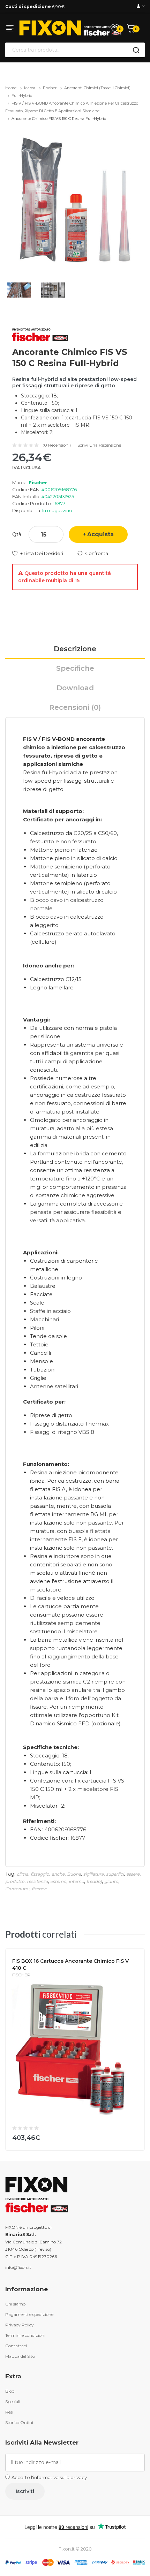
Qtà (17, 534)
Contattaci (16, 2346)
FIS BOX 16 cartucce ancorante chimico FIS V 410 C (70, 1965)
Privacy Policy (20, 2325)
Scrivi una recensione (99, 445)
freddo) (94, 1881)
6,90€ (35, 6)
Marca (30, 88)
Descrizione (75, 649)
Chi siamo (15, 2304)
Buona (74, 1874)
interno (76, 1881)
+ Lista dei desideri (42, 553)
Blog (10, 2391)
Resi (9, 2412)
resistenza (37, 1881)
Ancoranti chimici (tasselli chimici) (97, 88)
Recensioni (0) (75, 707)
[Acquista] (135, 2136)
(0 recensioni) (57, 445)
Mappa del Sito (20, 2356)
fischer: (39, 1889)
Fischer (50, 88)
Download (75, 688)
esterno (58, 1881)
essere (133, 1874)
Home (11, 88)
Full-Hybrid (22, 96)
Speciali (13, 2402)
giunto (111, 1881)
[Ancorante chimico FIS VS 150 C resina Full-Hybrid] (75, 200)
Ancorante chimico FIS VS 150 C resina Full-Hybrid (59, 119)
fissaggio (40, 1874)
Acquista (100, 534)
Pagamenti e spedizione (29, 2314)
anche (58, 1874)
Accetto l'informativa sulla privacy (49, 2477)
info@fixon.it (18, 2267)
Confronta (97, 553)
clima (22, 1874)
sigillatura (93, 1874)
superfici (115, 1874)
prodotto (15, 1881)
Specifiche (75, 668)
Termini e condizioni (25, 2335)
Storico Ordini (19, 2422)
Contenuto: (17, 1889)
